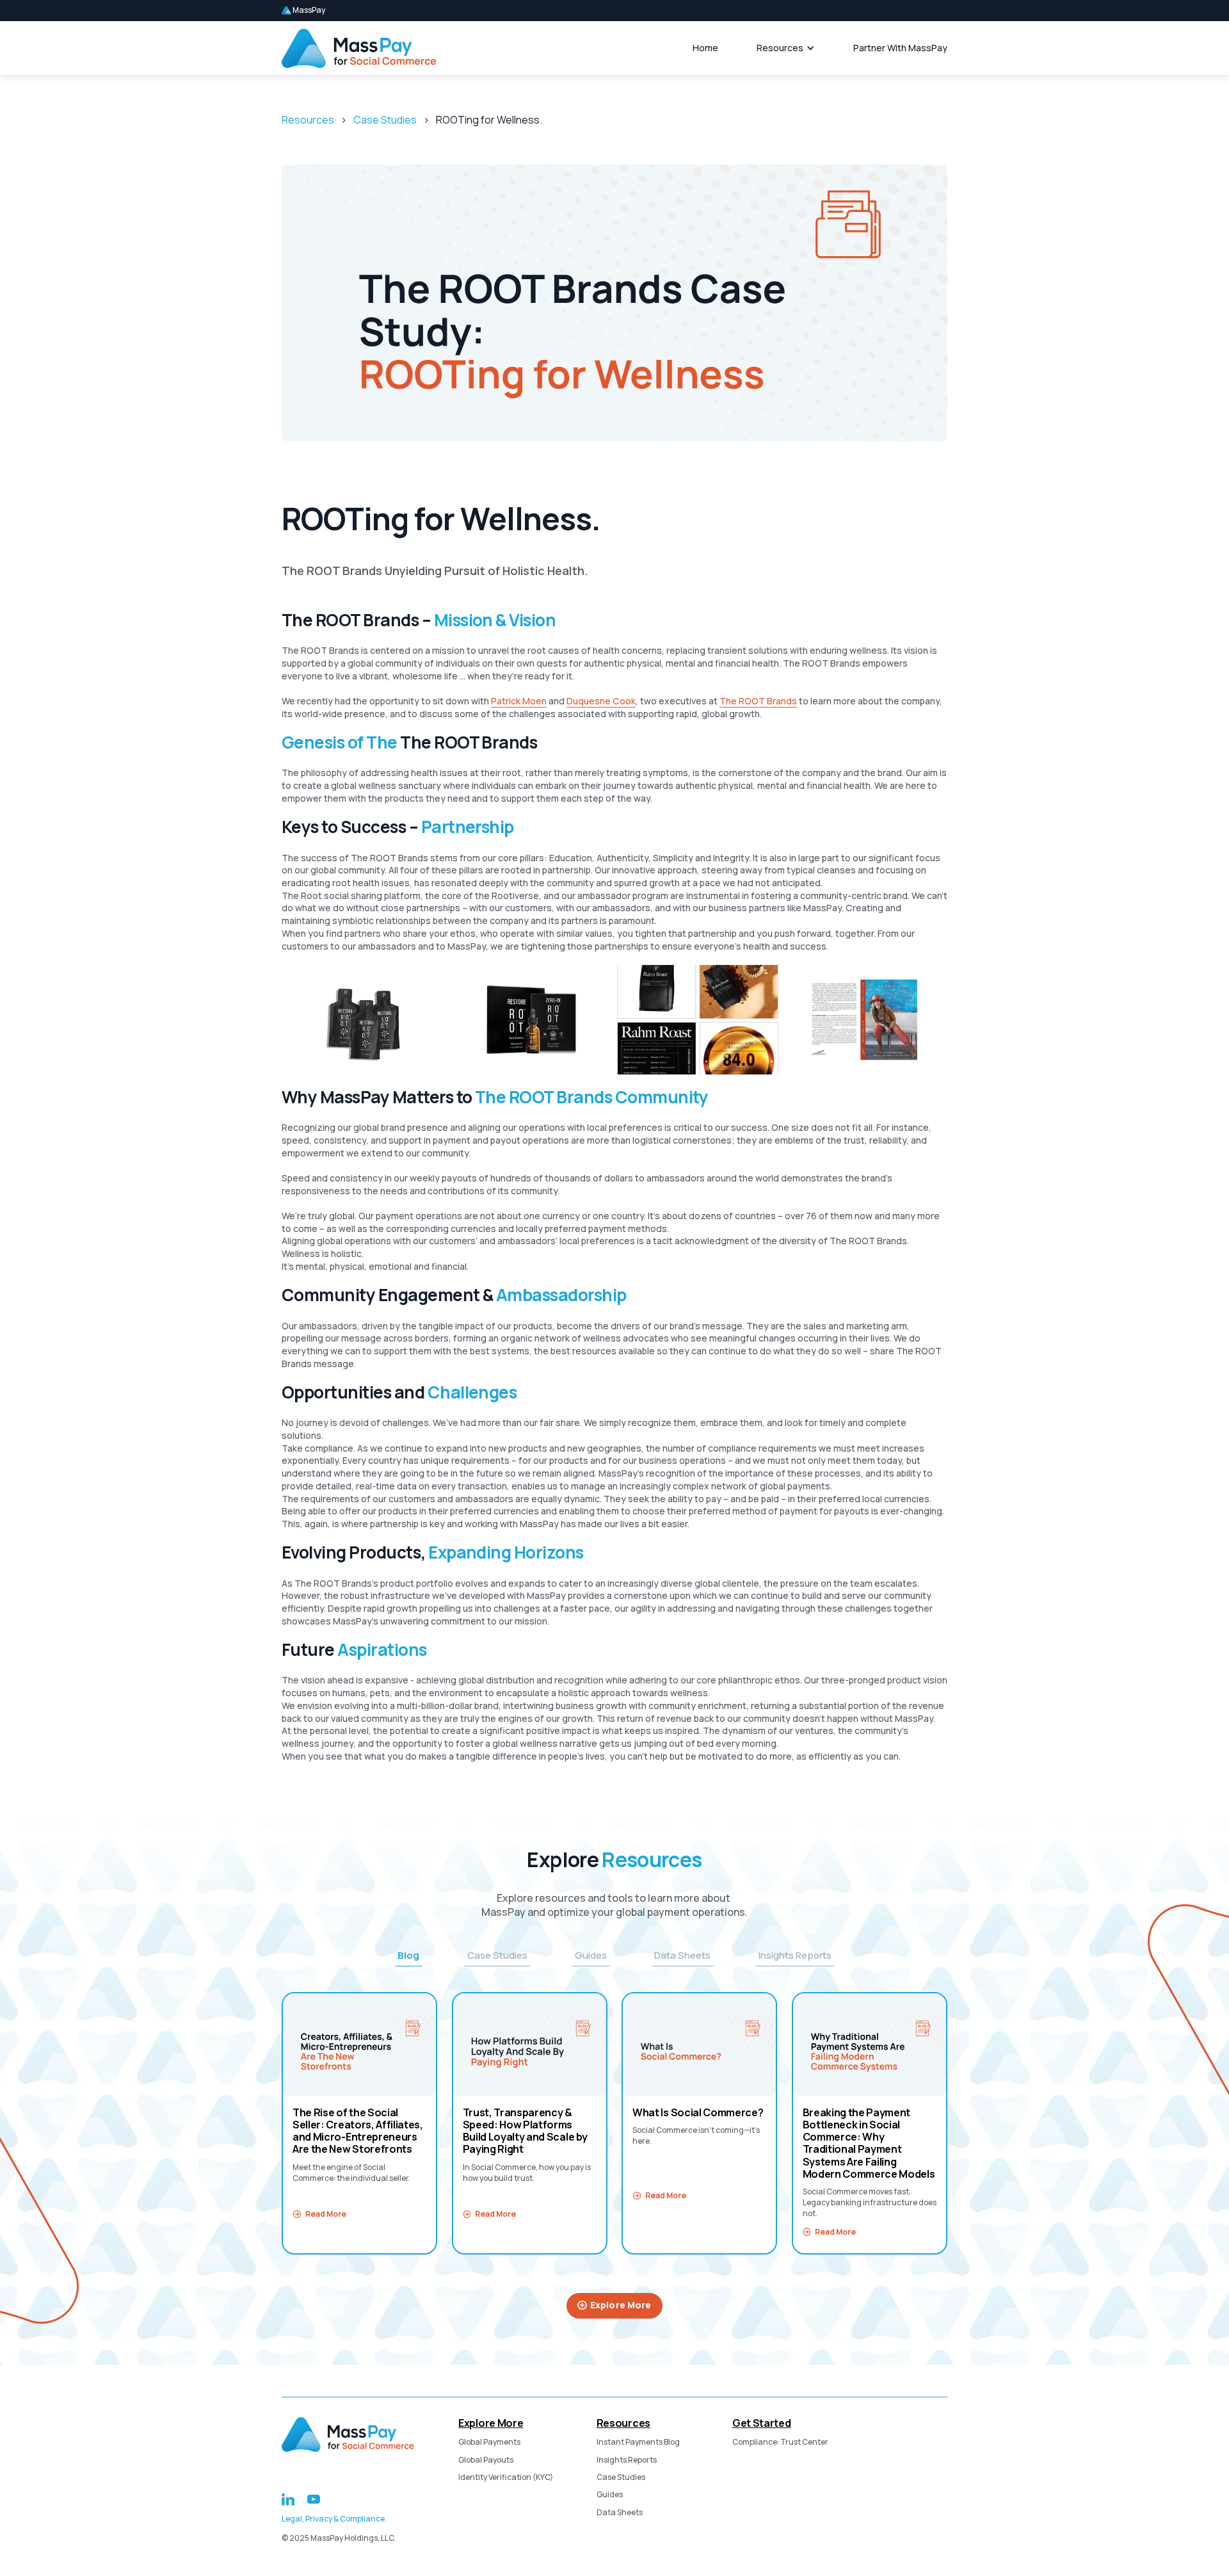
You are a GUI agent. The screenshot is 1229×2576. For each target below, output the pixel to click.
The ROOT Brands (758, 701)
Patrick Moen (519, 701)
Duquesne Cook (601, 701)
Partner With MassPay (900, 48)
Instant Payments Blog (638, 2442)
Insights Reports (627, 2460)
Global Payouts (486, 2460)
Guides (610, 2495)
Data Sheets (620, 2513)
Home (705, 48)
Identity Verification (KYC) (506, 2477)
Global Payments (489, 2442)
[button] (786, 48)
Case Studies (385, 120)
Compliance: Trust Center (780, 2442)
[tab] (409, 1955)
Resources (780, 48)
